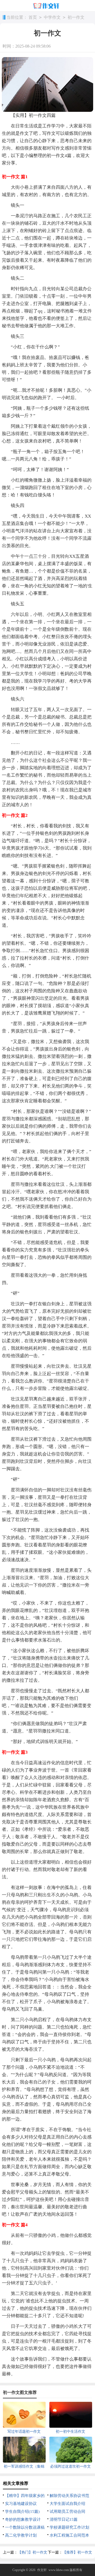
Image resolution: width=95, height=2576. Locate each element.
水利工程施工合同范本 (69, 2535)
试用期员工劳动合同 (67, 2512)
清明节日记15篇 (64, 2519)
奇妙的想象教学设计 (23, 2519)
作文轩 (42, 2570)
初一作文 (76, 17)
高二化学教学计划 (21, 2535)
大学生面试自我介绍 (67, 2504)
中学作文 (52, 17)
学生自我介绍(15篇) (22, 2512)
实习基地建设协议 (21, 2504)
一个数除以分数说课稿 (25, 2527)
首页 (33, 17)
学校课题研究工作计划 (69, 2527)
